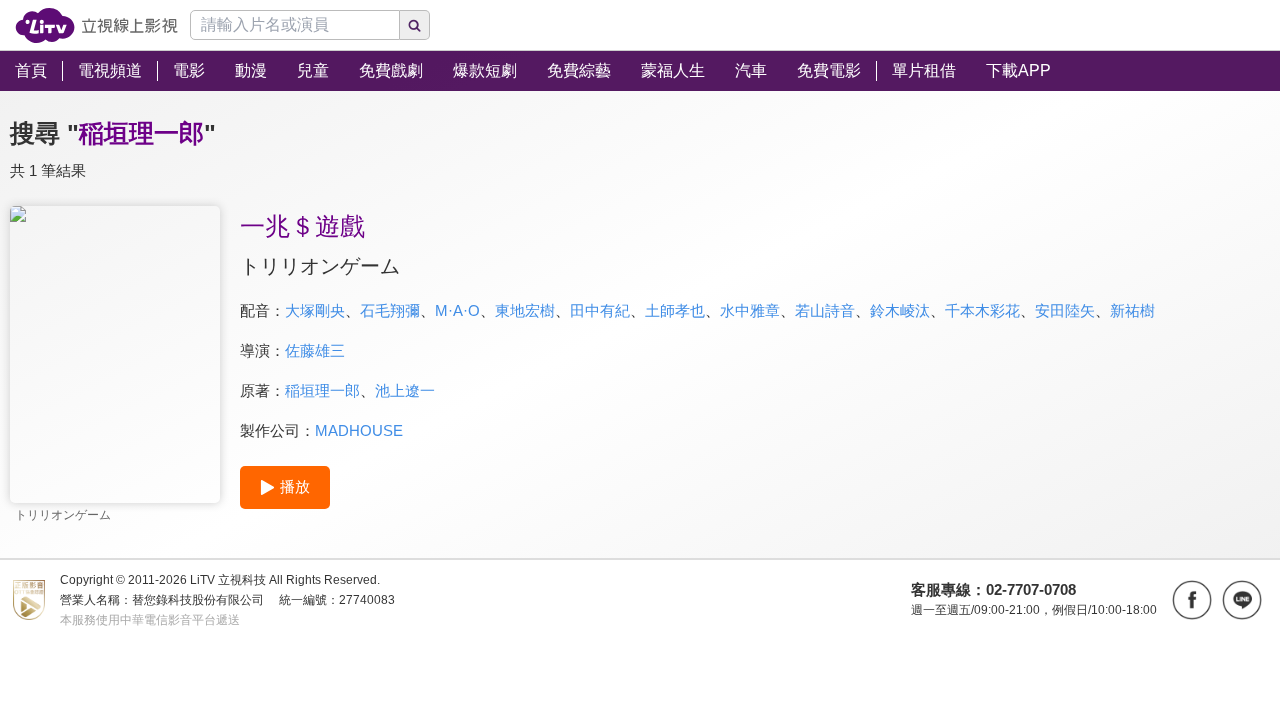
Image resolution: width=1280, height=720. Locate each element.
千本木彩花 (982, 310)
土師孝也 (675, 310)
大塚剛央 (315, 310)
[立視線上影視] (96, 25)
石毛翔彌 (390, 310)
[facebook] (1192, 600)
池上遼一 (405, 390)
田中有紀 (600, 310)
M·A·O (457, 310)
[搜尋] (415, 25)
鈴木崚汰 (900, 310)
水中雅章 (750, 310)
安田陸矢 (1065, 310)
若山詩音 (825, 310)
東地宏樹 (525, 310)
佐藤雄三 (315, 350)
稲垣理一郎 (322, 390)
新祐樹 (1132, 310)
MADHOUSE (359, 430)
